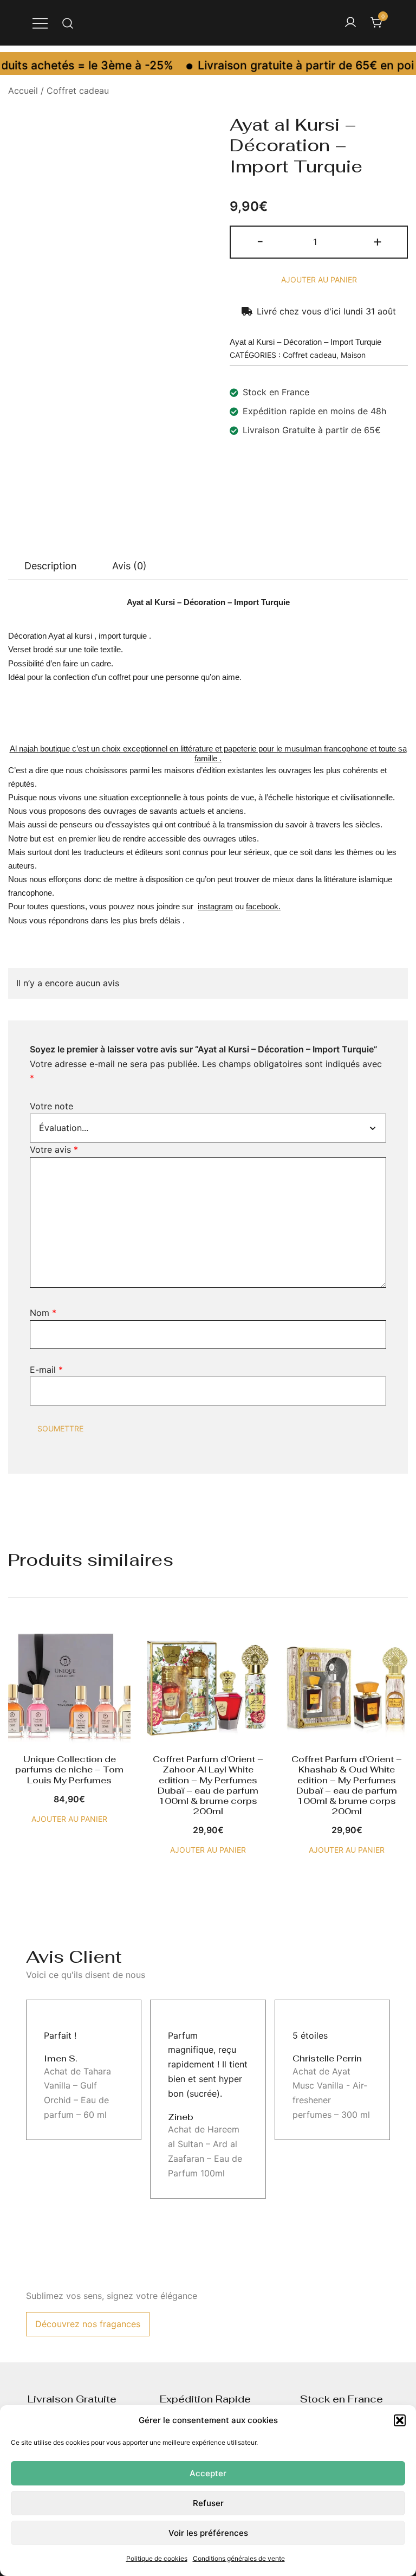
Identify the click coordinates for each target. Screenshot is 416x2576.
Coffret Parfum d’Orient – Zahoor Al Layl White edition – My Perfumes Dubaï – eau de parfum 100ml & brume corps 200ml (208, 1785)
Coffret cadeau (78, 91)
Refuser (208, 2503)
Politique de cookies (157, 2558)
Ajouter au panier (319, 280)
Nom (43, 1313)
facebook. (263, 906)
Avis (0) (129, 566)
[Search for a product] (68, 23)
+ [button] (378, 241)
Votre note (51, 1106)
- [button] (260, 241)
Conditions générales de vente (239, 2558)
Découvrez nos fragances (88, 2324)
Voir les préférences (208, 2533)
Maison (353, 355)
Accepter (208, 2473)
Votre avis (54, 1149)
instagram (215, 906)
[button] (400, 2420)
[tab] (51, 566)
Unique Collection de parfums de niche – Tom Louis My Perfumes (69, 1769)
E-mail (46, 1370)
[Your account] (350, 23)
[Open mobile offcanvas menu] (40, 23)
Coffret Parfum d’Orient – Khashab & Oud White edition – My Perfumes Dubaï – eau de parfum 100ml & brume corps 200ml (347, 1785)
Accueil (23, 91)
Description (51, 566)
